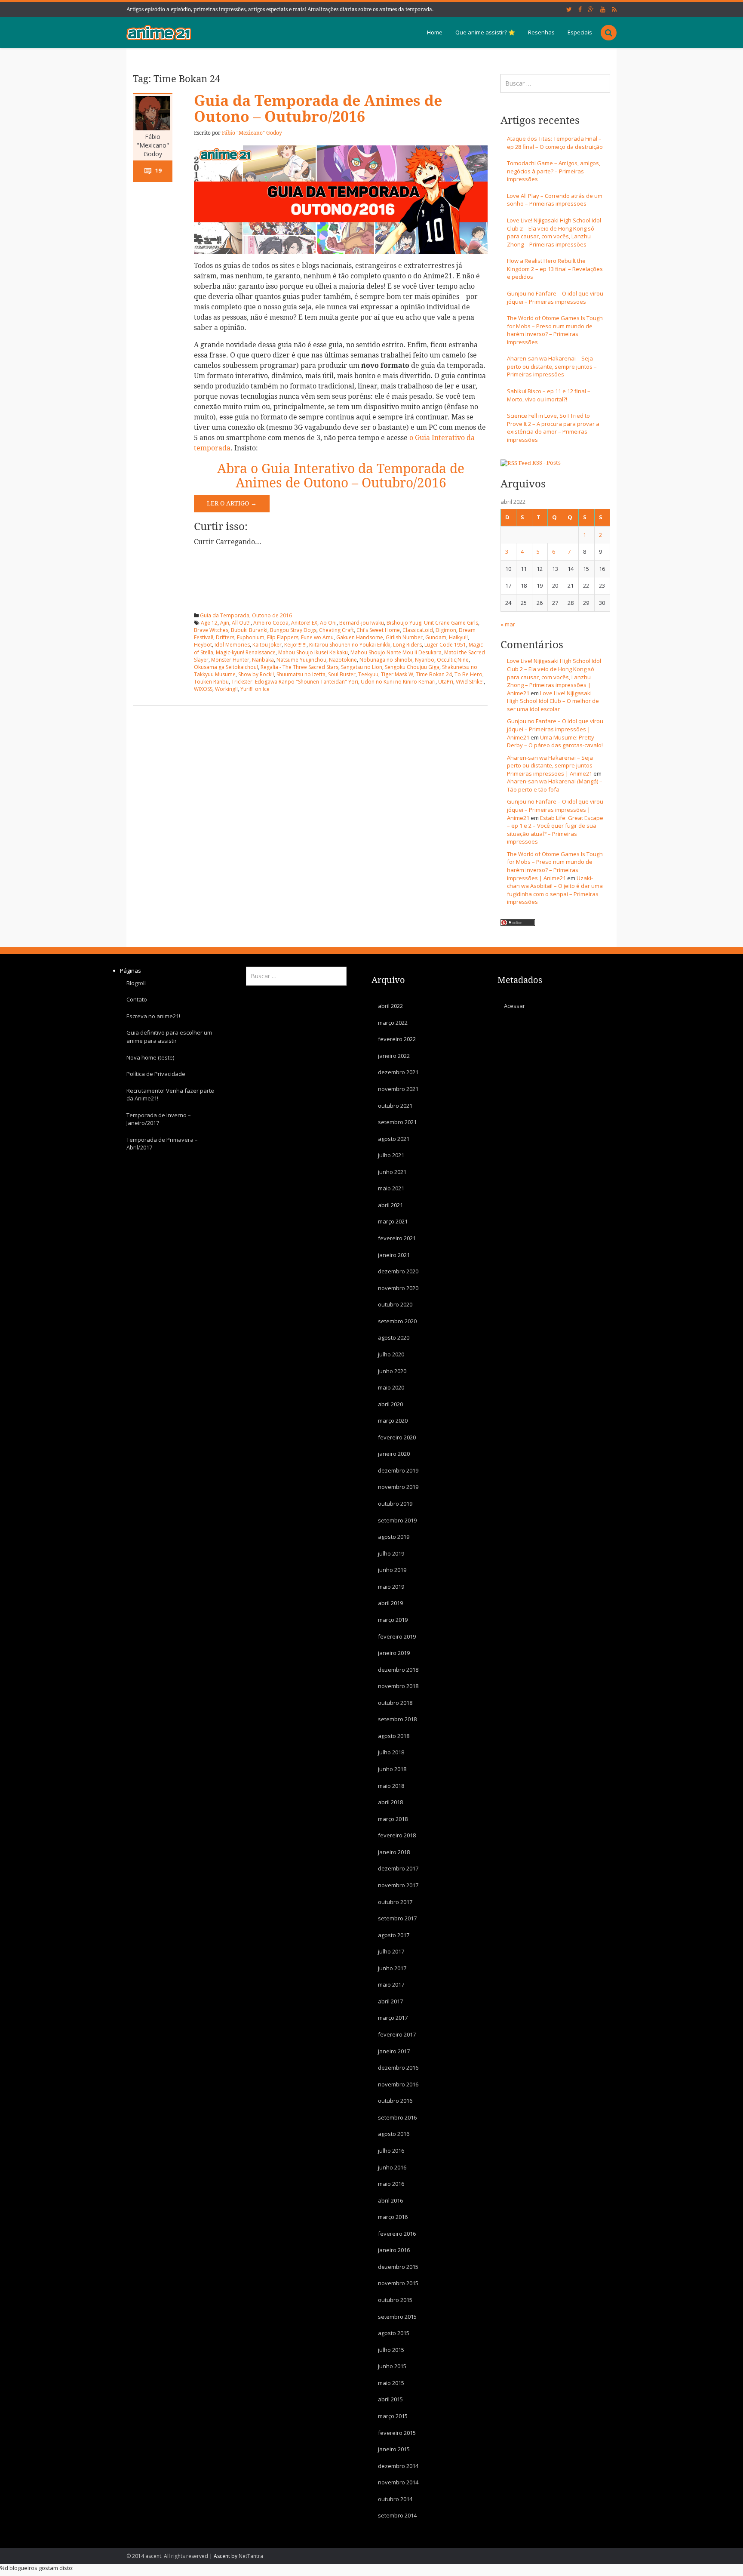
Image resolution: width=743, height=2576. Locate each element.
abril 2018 (390, 1802)
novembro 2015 (398, 2283)
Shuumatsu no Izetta (301, 674)
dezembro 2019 (398, 1470)
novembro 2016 (398, 2084)
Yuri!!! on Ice (255, 689)
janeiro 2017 (394, 2051)
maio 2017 (391, 1984)
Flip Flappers (283, 637)
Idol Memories (232, 645)
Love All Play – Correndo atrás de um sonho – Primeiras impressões (555, 200)
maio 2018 (391, 1785)
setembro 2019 (397, 1520)
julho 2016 (391, 2151)
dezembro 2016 (398, 2068)
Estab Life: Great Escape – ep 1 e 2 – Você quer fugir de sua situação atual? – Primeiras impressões (555, 830)
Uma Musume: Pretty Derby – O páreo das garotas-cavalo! (555, 741)
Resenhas (541, 32)
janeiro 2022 (394, 1056)
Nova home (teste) (150, 1057)
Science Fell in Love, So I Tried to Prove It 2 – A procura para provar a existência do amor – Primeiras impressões (553, 428)
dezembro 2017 (398, 1868)
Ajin (225, 623)
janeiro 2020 (394, 1454)
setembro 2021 (397, 1122)
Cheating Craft (336, 630)
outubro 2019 (395, 1504)
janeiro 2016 (394, 2250)
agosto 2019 (394, 1537)
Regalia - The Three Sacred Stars (299, 667)
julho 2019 (391, 1553)
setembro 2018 (397, 1719)
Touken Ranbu (211, 682)
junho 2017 (392, 1968)
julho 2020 (391, 1354)
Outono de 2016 (272, 615)
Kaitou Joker (267, 645)
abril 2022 (390, 1006)
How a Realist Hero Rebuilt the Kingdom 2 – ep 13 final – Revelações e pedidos (555, 269)
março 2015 (393, 2416)
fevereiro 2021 (397, 1238)
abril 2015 (390, 2399)
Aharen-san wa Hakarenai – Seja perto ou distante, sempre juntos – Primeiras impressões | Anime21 (552, 766)
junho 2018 (392, 1769)
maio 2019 (391, 1587)
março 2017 (393, 2018)
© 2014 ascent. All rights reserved (167, 2556)
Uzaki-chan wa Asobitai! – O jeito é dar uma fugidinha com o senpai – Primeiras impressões (555, 890)
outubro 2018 (395, 1702)
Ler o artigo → (232, 503)
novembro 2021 (398, 1089)
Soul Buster (342, 674)
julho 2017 (391, 1951)
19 (158, 170)
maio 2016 (391, 2184)
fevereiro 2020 (397, 1437)
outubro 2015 (395, 2300)
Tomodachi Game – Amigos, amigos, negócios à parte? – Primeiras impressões (554, 171)
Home (435, 32)
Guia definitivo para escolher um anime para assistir (169, 1037)
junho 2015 (392, 2366)
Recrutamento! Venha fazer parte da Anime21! (170, 1094)
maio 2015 (391, 2383)
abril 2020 (390, 1404)
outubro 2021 (395, 1105)
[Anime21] (159, 32)
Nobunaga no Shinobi (386, 660)
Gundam (436, 637)
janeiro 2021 (394, 1254)
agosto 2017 (394, 1935)
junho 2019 (392, 1570)
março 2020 (393, 1420)
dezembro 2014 (398, 2465)
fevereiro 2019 (397, 1636)
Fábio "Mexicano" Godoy (153, 145)
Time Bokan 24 (434, 674)
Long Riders (407, 645)
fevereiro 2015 (397, 2432)
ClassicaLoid (418, 630)
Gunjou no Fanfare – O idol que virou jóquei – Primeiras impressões (555, 297)
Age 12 (209, 623)
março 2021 (393, 1221)
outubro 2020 (395, 1304)
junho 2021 (392, 1171)
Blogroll (136, 983)
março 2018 (393, 1818)
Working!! (226, 689)
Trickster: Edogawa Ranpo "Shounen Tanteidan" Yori (295, 682)
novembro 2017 (398, 1885)
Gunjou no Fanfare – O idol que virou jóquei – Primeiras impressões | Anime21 (555, 729)
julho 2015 (391, 2349)
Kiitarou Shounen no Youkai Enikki (350, 645)
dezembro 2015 (398, 2267)
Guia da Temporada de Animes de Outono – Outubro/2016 (318, 109)
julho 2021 (391, 1155)
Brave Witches (211, 630)
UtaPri (446, 682)
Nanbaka (263, 660)
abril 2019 (390, 1603)
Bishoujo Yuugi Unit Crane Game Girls (432, 623)
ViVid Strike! (470, 682)
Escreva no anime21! (153, 1016)
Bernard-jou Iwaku (362, 623)
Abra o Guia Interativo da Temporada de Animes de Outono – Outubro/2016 (341, 476)
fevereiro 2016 (397, 2233)
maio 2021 (391, 1188)
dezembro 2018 (398, 1669)
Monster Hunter (230, 660)
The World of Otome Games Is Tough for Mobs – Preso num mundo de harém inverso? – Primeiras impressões (555, 330)
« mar (508, 624)
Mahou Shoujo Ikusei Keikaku (313, 652)
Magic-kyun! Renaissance (246, 652)
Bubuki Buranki (249, 630)
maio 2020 (391, 1387)
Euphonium (251, 637)
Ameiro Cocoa (271, 623)
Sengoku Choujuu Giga (412, 667)
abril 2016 (390, 2200)
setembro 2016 (397, 2117)
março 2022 (393, 1022)
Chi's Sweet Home (378, 630)
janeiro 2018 (394, 1852)
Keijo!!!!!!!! (295, 645)
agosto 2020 (394, 1337)
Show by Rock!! (256, 674)
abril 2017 (390, 2001)
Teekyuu (368, 674)
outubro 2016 (395, 2101)
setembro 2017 (397, 1918)
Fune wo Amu (317, 637)
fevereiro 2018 (397, 1835)
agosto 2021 (394, 1138)
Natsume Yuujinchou (301, 660)
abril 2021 (390, 1205)
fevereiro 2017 (397, 2034)
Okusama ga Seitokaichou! (226, 667)
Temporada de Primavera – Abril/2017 (162, 1144)
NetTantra (251, 2556)
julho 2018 (391, 1752)
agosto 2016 (394, 2134)
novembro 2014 (398, 2482)
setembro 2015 (397, 2316)
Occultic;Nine (453, 660)
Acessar (514, 1006)
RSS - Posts (547, 463)
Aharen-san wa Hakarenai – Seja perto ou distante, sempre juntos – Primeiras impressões (552, 366)
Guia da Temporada (225, 615)
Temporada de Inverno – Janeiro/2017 (159, 1119)
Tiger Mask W (397, 674)
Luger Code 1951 (445, 645)
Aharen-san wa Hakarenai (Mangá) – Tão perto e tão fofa (555, 785)
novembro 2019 (398, 1487)
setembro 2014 (397, 2515)
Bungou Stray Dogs (293, 630)
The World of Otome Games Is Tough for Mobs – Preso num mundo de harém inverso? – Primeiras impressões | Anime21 (555, 866)
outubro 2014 (395, 2499)
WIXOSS (203, 689)
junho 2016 (392, 2167)
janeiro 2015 (394, 2449)
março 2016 (393, 2217)
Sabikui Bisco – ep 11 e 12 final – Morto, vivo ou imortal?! (549, 395)
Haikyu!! (458, 637)
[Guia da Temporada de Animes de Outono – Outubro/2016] (341, 199)
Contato (137, 999)
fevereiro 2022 (397, 1039)
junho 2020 (392, 1371)
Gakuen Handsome (360, 637)
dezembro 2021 (398, 1072)
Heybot (203, 645)
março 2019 (393, 1620)
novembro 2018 (398, 1686)
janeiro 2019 (394, 1653)
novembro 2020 (398, 1288)
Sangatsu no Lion (362, 667)
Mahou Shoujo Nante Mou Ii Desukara (396, 652)
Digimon (446, 630)
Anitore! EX (304, 623)
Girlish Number (404, 637)
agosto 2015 (394, 2333)
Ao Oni (328, 623)
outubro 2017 (395, 1901)
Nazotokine (343, 660)
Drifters (225, 637)
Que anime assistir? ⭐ (485, 32)
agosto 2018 (394, 1736)
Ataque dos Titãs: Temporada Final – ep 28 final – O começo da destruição (555, 143)
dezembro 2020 (398, 1271)
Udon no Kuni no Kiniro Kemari (398, 682)
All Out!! (241, 623)
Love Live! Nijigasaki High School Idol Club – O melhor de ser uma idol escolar (553, 701)
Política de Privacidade (156, 1074)
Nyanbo (425, 660)
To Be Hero (468, 674)
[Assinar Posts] (516, 463)
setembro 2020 (397, 1321)
